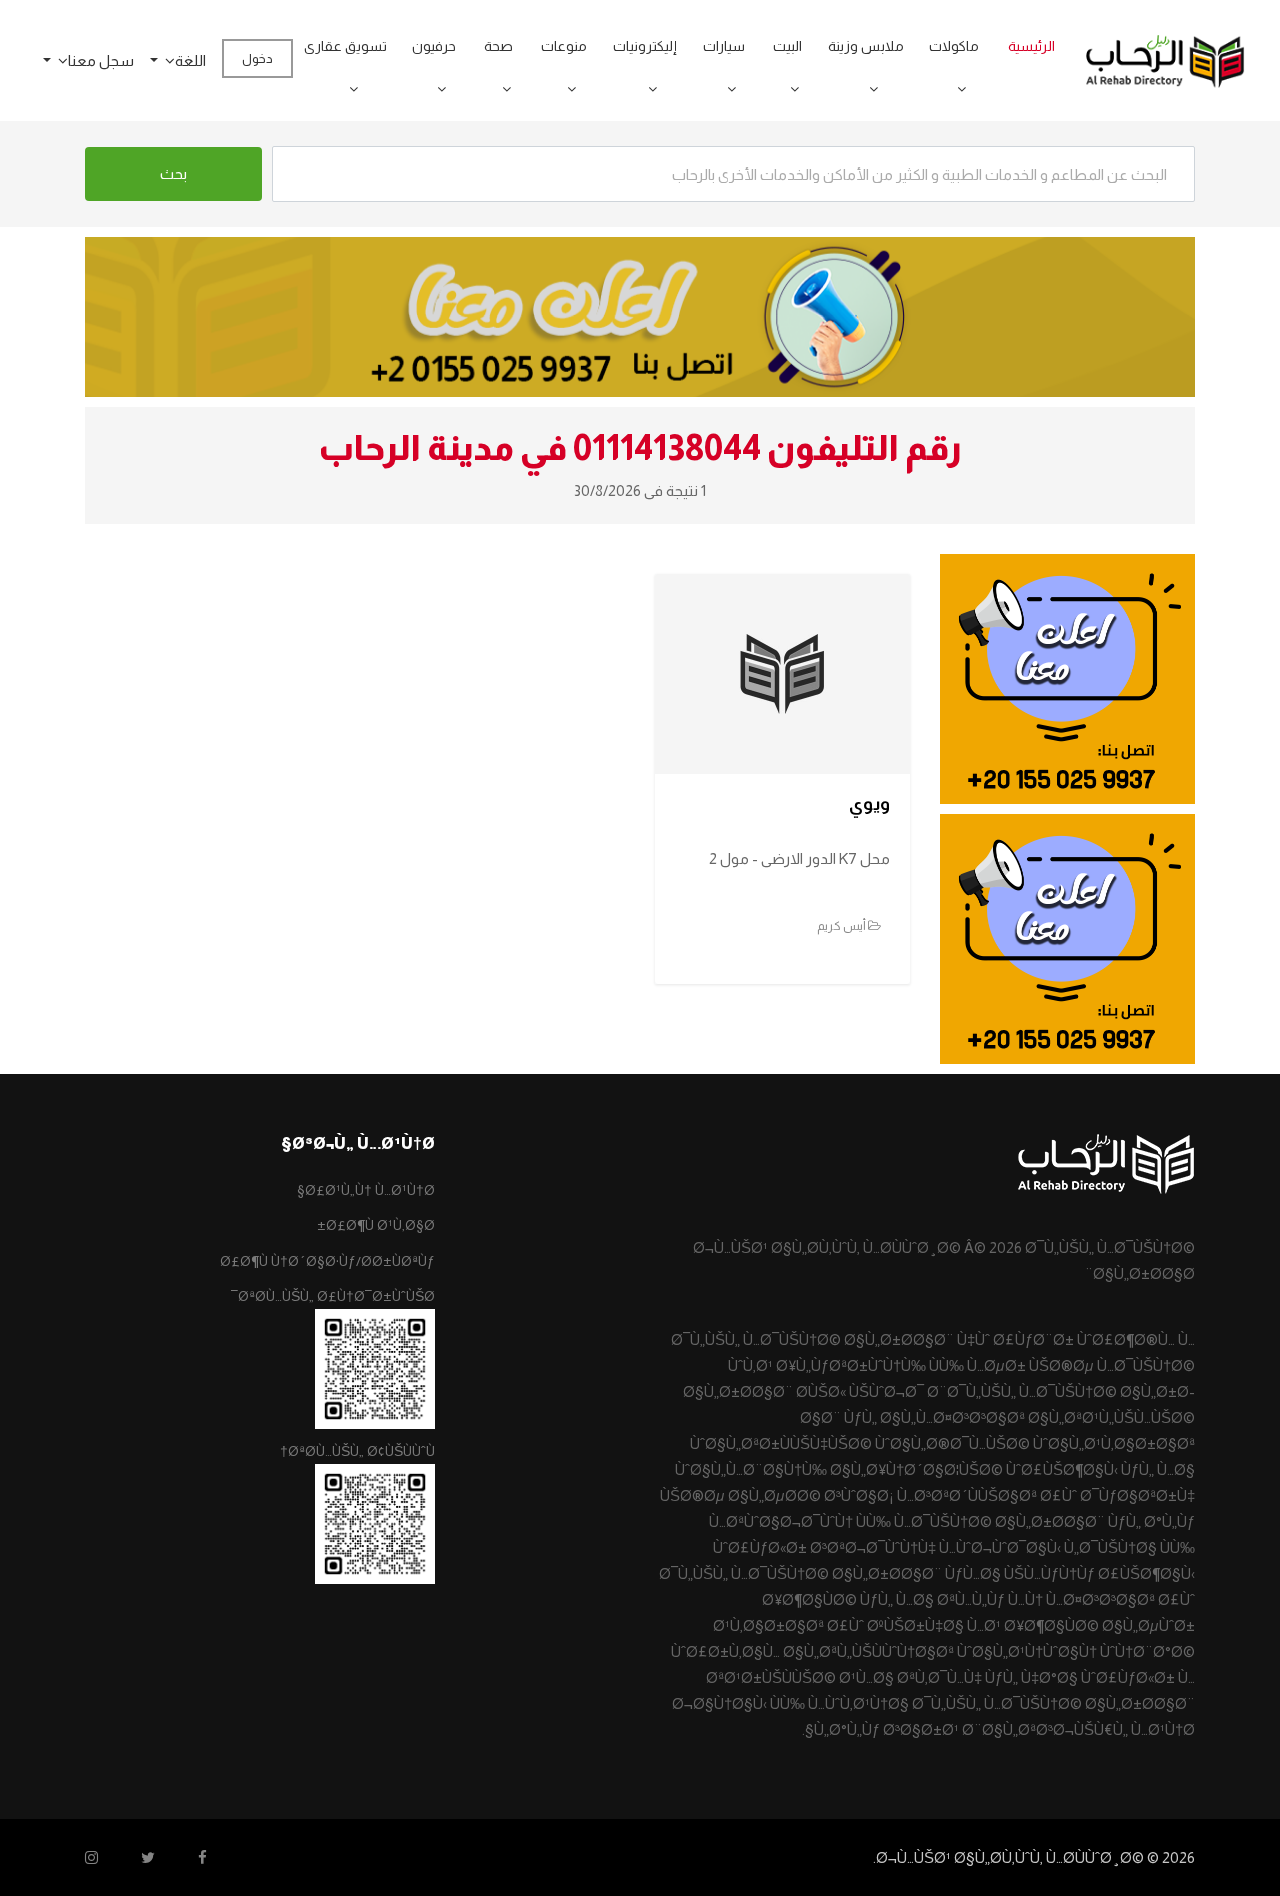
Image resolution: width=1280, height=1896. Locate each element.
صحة (498, 46)
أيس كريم (842, 926)
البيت (787, 46)
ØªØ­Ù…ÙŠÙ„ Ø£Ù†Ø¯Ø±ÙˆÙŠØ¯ (333, 1296)
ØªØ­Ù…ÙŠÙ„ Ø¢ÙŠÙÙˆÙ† (357, 1451)
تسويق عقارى (345, 46)
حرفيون (434, 46)
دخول (257, 58)
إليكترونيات (645, 46)
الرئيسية (1031, 46)
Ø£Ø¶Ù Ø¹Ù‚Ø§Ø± (376, 1225)
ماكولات (954, 46)
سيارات (724, 46)
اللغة (190, 60)
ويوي (869, 804)
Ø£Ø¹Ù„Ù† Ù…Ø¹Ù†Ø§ (366, 1190)
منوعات (564, 46)
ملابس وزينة (866, 46)
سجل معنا (101, 60)
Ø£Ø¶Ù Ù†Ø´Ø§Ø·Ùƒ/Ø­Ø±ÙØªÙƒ (327, 1261)
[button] (955, 89)
